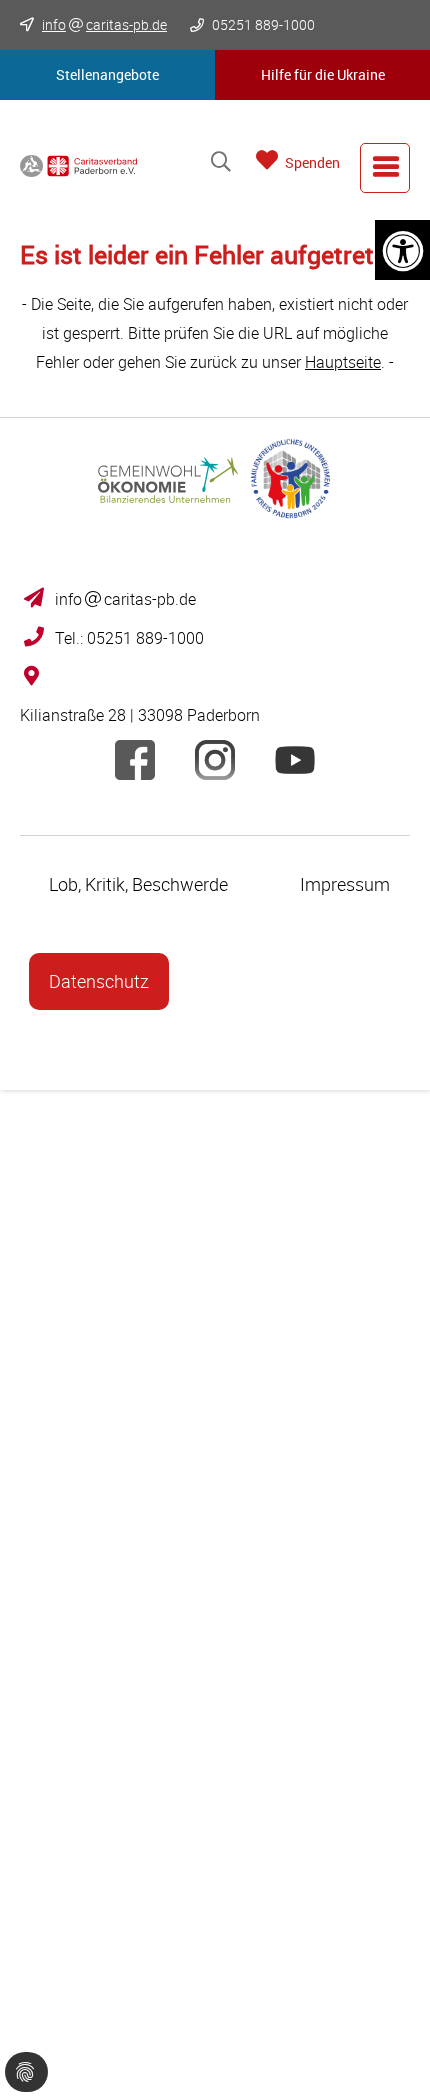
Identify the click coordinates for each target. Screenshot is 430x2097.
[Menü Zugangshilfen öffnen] (402, 250)
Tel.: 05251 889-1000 (129, 638)
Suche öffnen (221, 163)
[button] (107, 75)
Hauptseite (343, 362)
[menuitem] (385, 168)
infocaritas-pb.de (125, 599)
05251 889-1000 (262, 24)
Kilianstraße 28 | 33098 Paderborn (140, 715)
